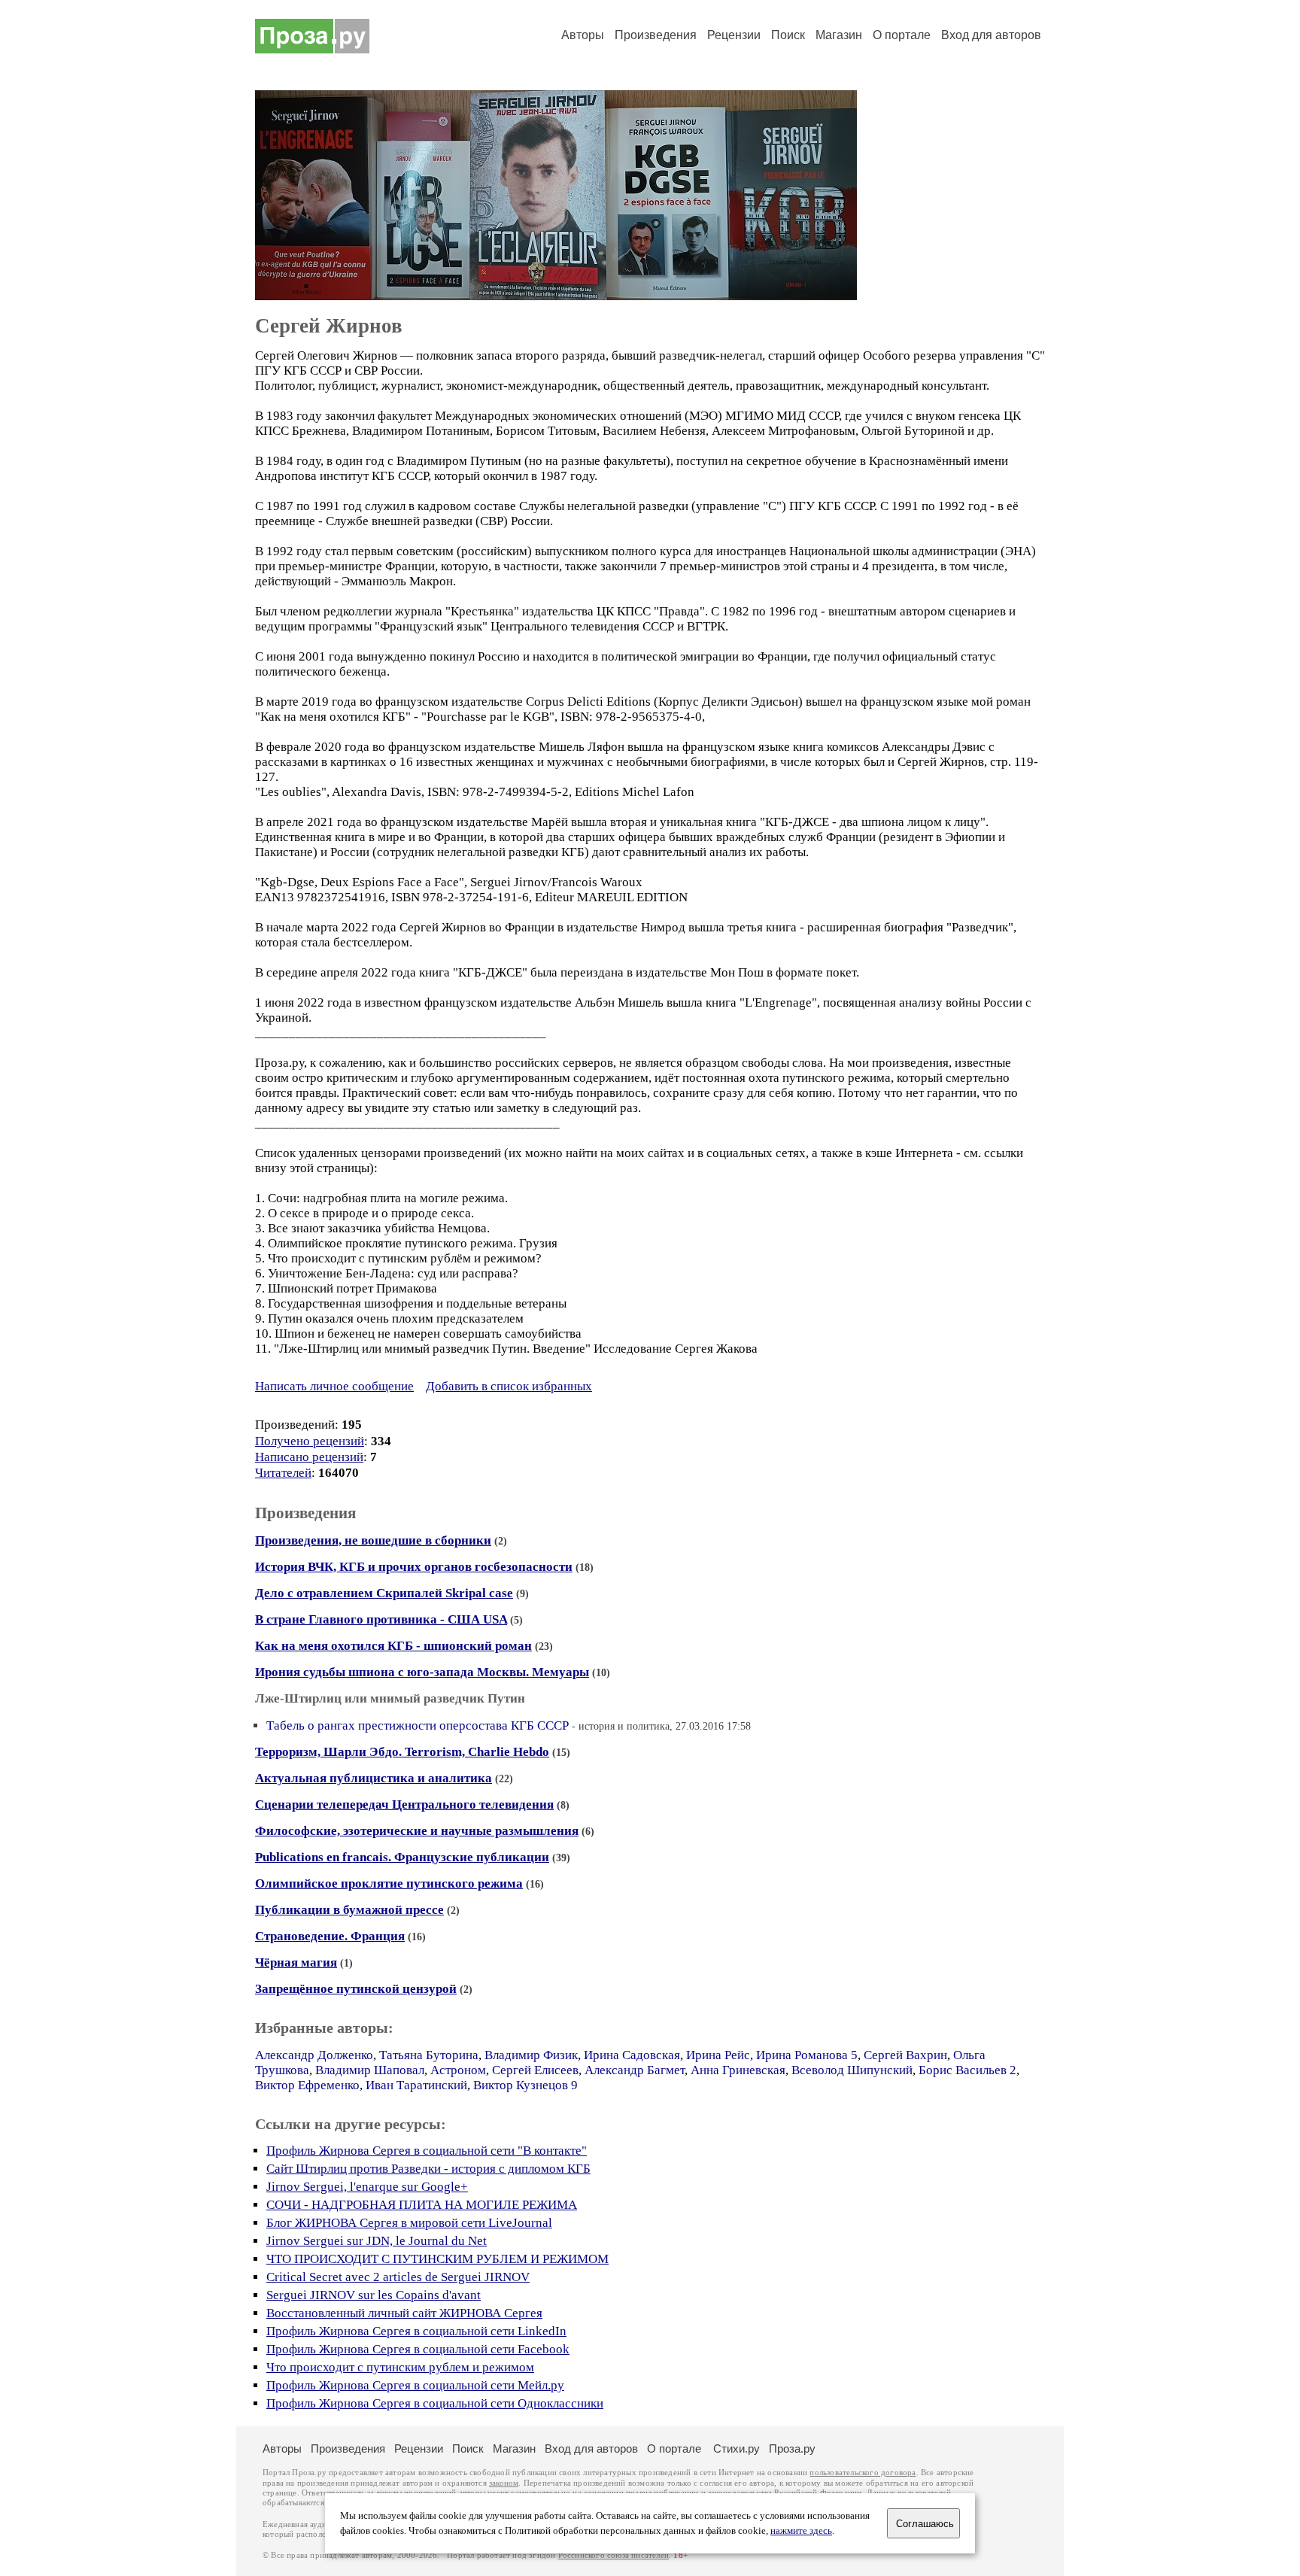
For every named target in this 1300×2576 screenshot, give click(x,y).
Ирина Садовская (632, 2055)
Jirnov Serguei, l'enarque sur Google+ (367, 2187)
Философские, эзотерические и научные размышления (417, 1831)
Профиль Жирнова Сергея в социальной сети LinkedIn (416, 2331)
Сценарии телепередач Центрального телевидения (404, 1804)
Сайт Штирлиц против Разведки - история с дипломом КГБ (428, 2169)
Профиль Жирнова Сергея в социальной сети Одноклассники (435, 2403)
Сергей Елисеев (535, 2070)
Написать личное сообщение (334, 1386)
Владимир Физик (531, 2055)
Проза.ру (792, 2448)
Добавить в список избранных (509, 1386)
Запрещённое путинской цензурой (356, 1989)
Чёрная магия (296, 1962)
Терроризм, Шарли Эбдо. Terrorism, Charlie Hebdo (402, 1752)
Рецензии (734, 35)
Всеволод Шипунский (852, 2070)
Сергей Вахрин (905, 2055)
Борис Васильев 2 (967, 2070)
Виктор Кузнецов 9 (525, 2085)
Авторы (583, 35)
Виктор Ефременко (307, 2085)
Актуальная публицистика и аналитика (374, 1778)
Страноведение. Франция (330, 1936)
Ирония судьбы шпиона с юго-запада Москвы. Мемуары (422, 1672)
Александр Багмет (635, 2070)
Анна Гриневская (738, 2070)
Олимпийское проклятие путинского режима (389, 1883)
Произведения (656, 35)
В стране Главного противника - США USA (381, 1619)
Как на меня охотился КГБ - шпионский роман (393, 1646)
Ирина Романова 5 (807, 2055)
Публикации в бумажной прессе (349, 1910)
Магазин (839, 35)
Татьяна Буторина (429, 2055)
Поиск (788, 35)
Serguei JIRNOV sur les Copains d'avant (374, 2295)
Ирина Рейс (718, 2055)
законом (504, 2483)
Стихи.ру (737, 2448)
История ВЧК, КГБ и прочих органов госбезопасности (414, 1567)
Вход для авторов (991, 35)
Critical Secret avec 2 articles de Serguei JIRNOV (398, 2277)
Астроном (458, 2070)
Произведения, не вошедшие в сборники (373, 1540)
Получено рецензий (310, 1441)
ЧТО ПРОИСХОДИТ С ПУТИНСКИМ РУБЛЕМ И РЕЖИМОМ (437, 2259)
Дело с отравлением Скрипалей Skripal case (384, 1593)
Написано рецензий (309, 1457)
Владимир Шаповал (370, 2070)
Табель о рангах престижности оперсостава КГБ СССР (418, 1725)
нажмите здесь (801, 2531)
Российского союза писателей (614, 2555)
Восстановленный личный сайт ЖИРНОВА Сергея (404, 2313)
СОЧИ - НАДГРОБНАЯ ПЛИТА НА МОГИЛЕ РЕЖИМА (422, 2205)
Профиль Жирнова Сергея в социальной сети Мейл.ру (415, 2385)
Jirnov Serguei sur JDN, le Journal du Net (377, 2241)
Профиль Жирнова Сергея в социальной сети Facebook (418, 2349)
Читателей (283, 1473)
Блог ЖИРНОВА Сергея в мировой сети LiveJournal (409, 2223)
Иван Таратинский (416, 2085)
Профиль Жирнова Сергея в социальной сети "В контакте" (427, 2151)
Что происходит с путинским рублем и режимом (400, 2367)
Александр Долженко (314, 2055)
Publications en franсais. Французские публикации (402, 1857)
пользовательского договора (863, 2473)
